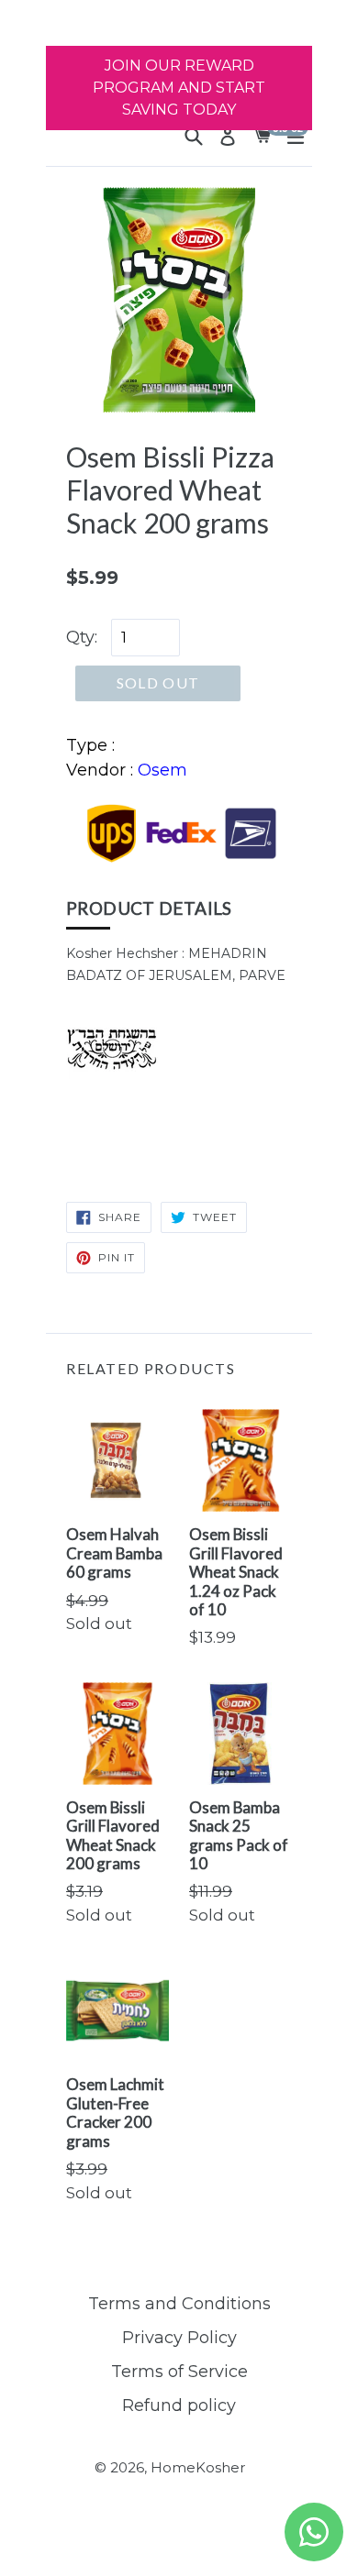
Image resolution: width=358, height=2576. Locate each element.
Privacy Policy (179, 2338)
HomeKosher (198, 2467)
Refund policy (179, 2405)
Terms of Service (179, 2372)
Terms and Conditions (179, 2304)
